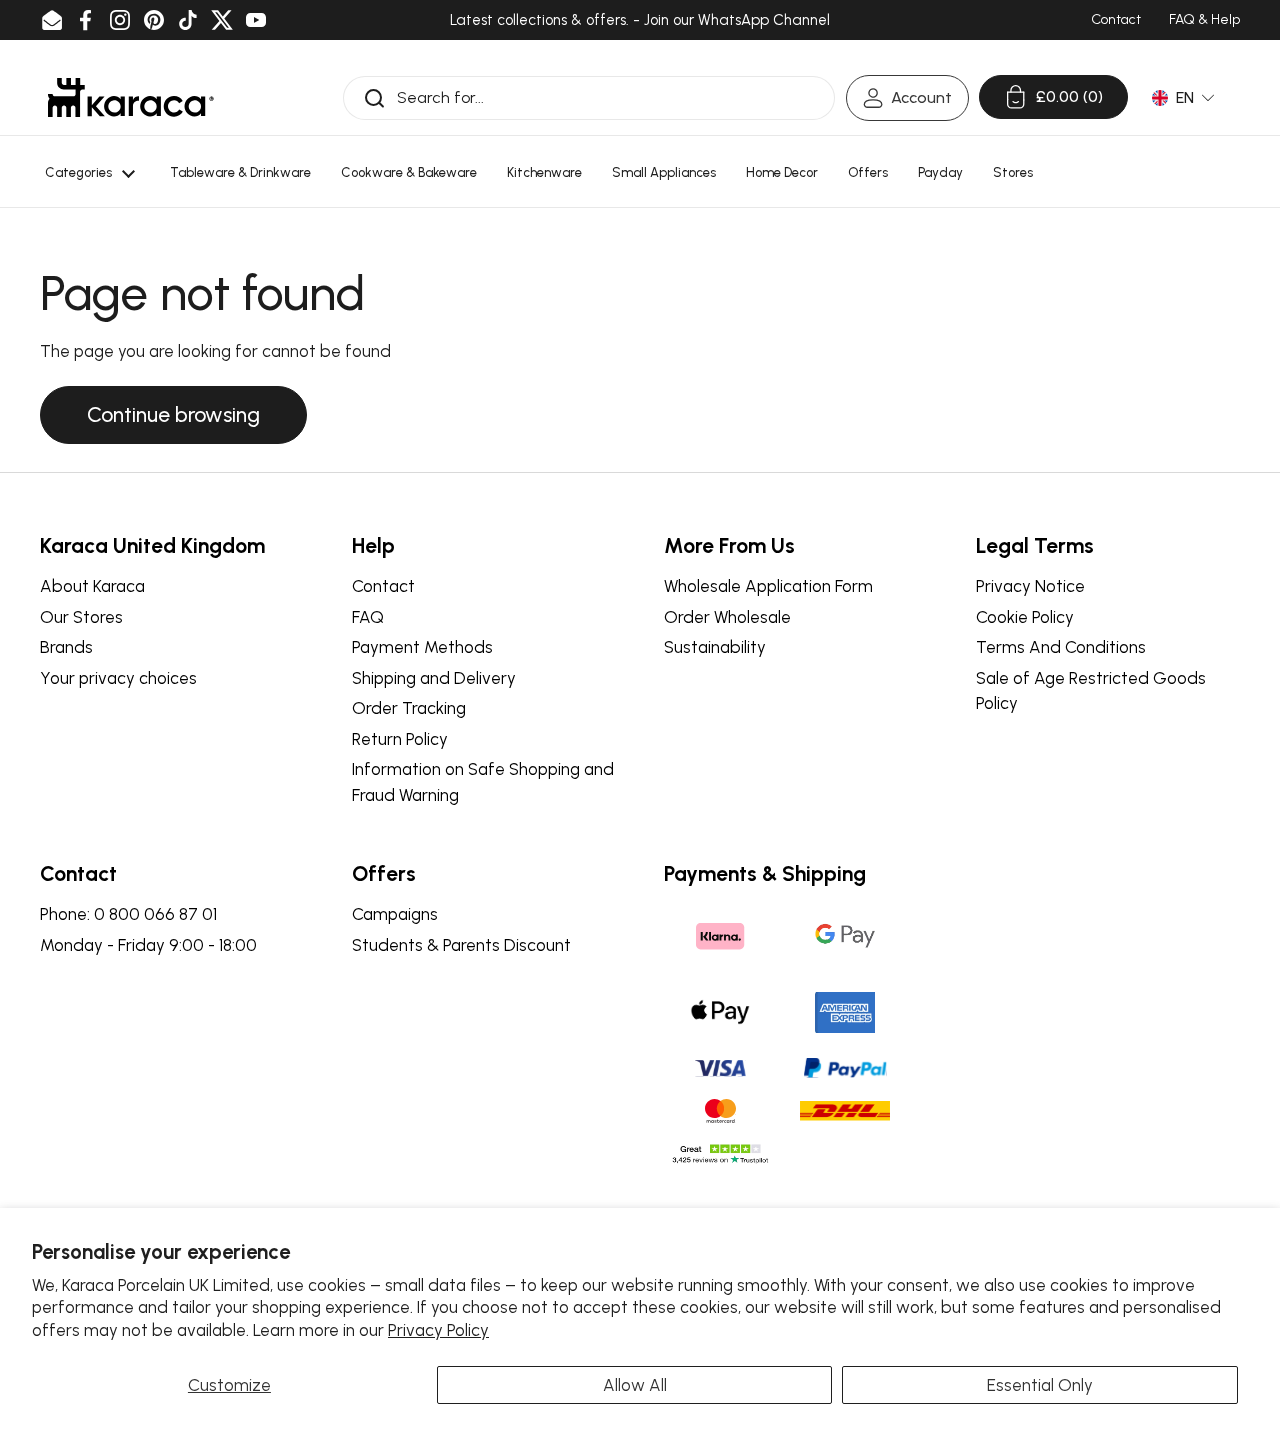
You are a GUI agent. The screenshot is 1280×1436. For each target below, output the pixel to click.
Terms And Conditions (1061, 647)
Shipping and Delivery (434, 678)
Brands (66, 647)
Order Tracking (409, 708)
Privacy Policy (438, 1330)
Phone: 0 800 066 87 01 (128, 914)
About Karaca (92, 586)
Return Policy (400, 739)
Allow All (635, 1385)
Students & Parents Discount (461, 945)
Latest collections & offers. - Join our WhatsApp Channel (640, 20)
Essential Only (1040, 1385)
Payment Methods (422, 647)
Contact (383, 586)
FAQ (368, 617)
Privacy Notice (1030, 586)
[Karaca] (131, 97)
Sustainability (715, 647)
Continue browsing (173, 414)
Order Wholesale (727, 617)
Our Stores (81, 617)
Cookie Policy (1025, 617)
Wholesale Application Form (768, 586)
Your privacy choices (118, 678)
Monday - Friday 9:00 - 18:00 (148, 945)
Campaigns (395, 914)
